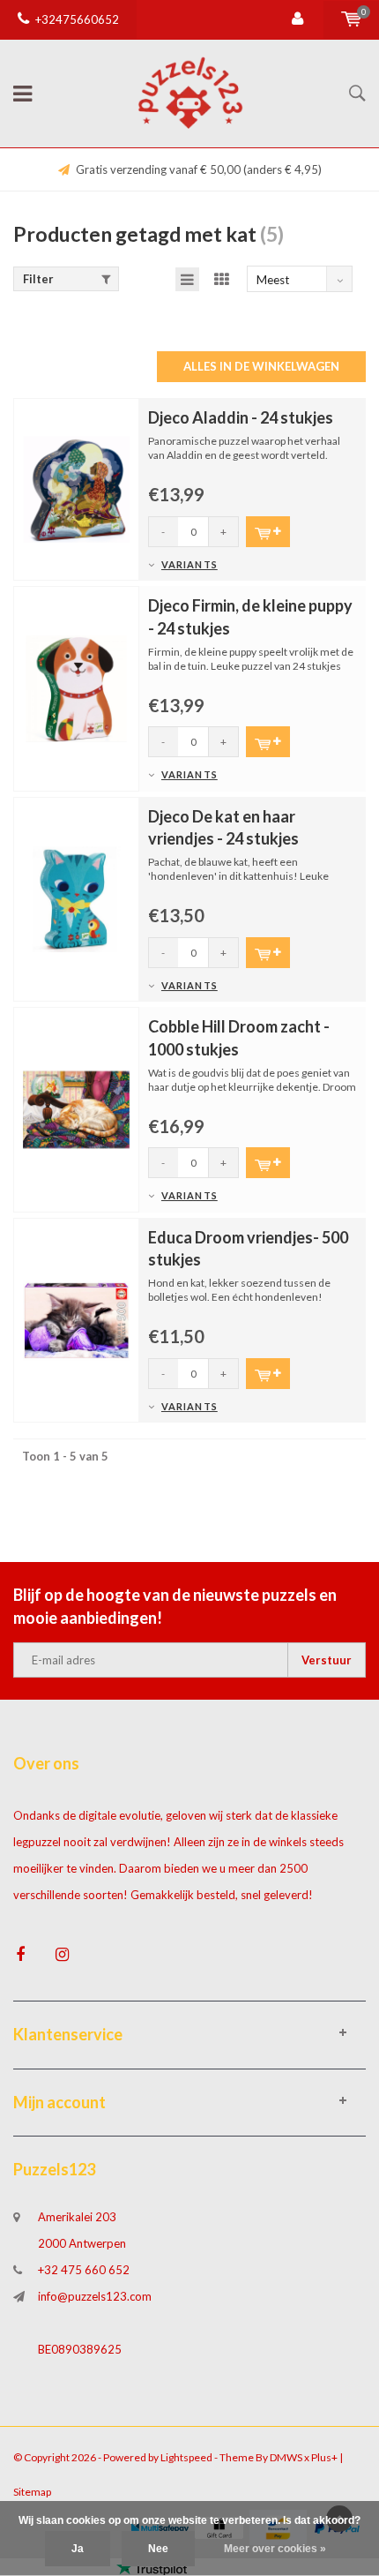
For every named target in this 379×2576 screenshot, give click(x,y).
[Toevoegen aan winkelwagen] (268, 532)
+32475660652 (77, 19)
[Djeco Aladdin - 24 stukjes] (76, 488)
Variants (189, 564)
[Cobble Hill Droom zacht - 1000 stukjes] (76, 1108)
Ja (78, 2549)
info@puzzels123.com (95, 2296)
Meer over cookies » (275, 2549)
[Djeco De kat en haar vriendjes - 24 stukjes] (76, 897)
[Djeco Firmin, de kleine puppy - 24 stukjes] (76, 687)
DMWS (286, 2457)
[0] (351, 19)
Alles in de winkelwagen (261, 366)
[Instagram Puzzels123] (62, 1954)
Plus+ (324, 2457)
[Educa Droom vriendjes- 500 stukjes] (76, 1318)
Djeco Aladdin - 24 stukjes (241, 417)
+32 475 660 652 (84, 2270)
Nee (158, 2549)
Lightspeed (186, 2457)
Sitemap (32, 2492)
